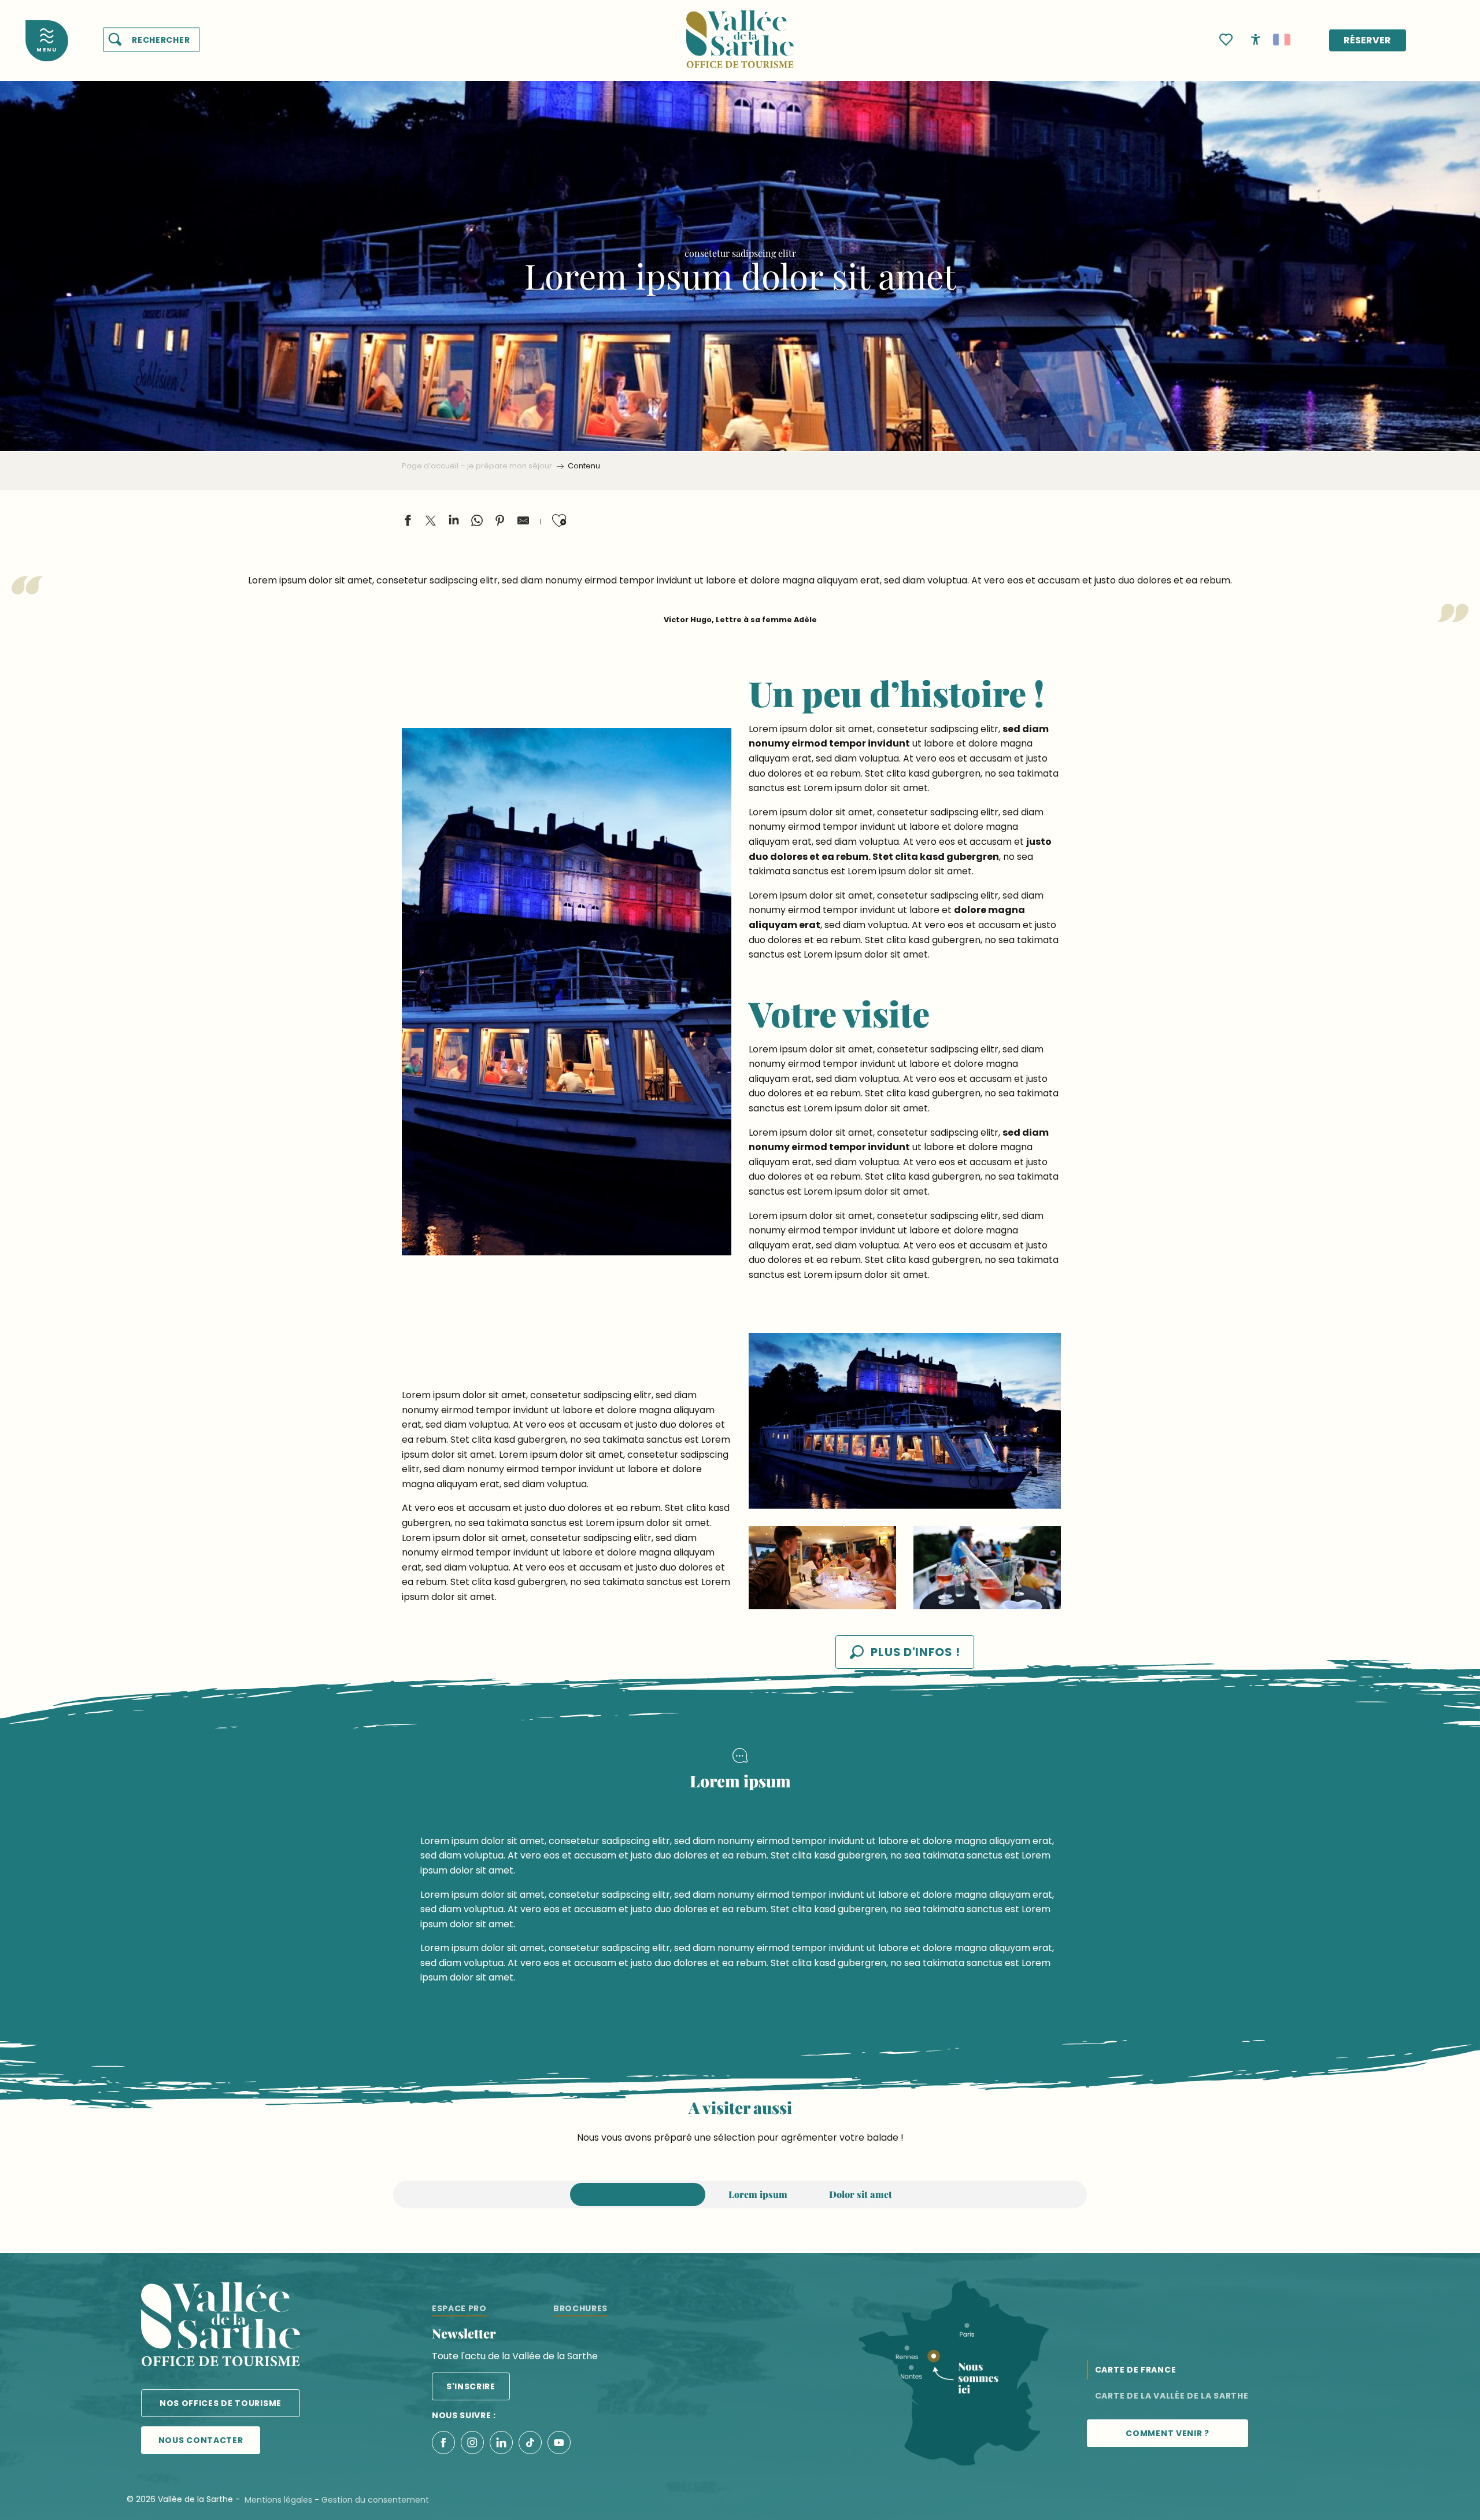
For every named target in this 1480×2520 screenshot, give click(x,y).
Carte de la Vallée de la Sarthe (1172, 2396)
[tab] (638, 2194)
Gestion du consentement (375, 2500)
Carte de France (1136, 2370)
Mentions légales (278, 2500)
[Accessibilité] (1256, 39)
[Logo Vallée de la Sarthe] (221, 2327)
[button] (151, 40)
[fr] (1282, 40)
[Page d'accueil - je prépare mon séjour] (740, 32)
